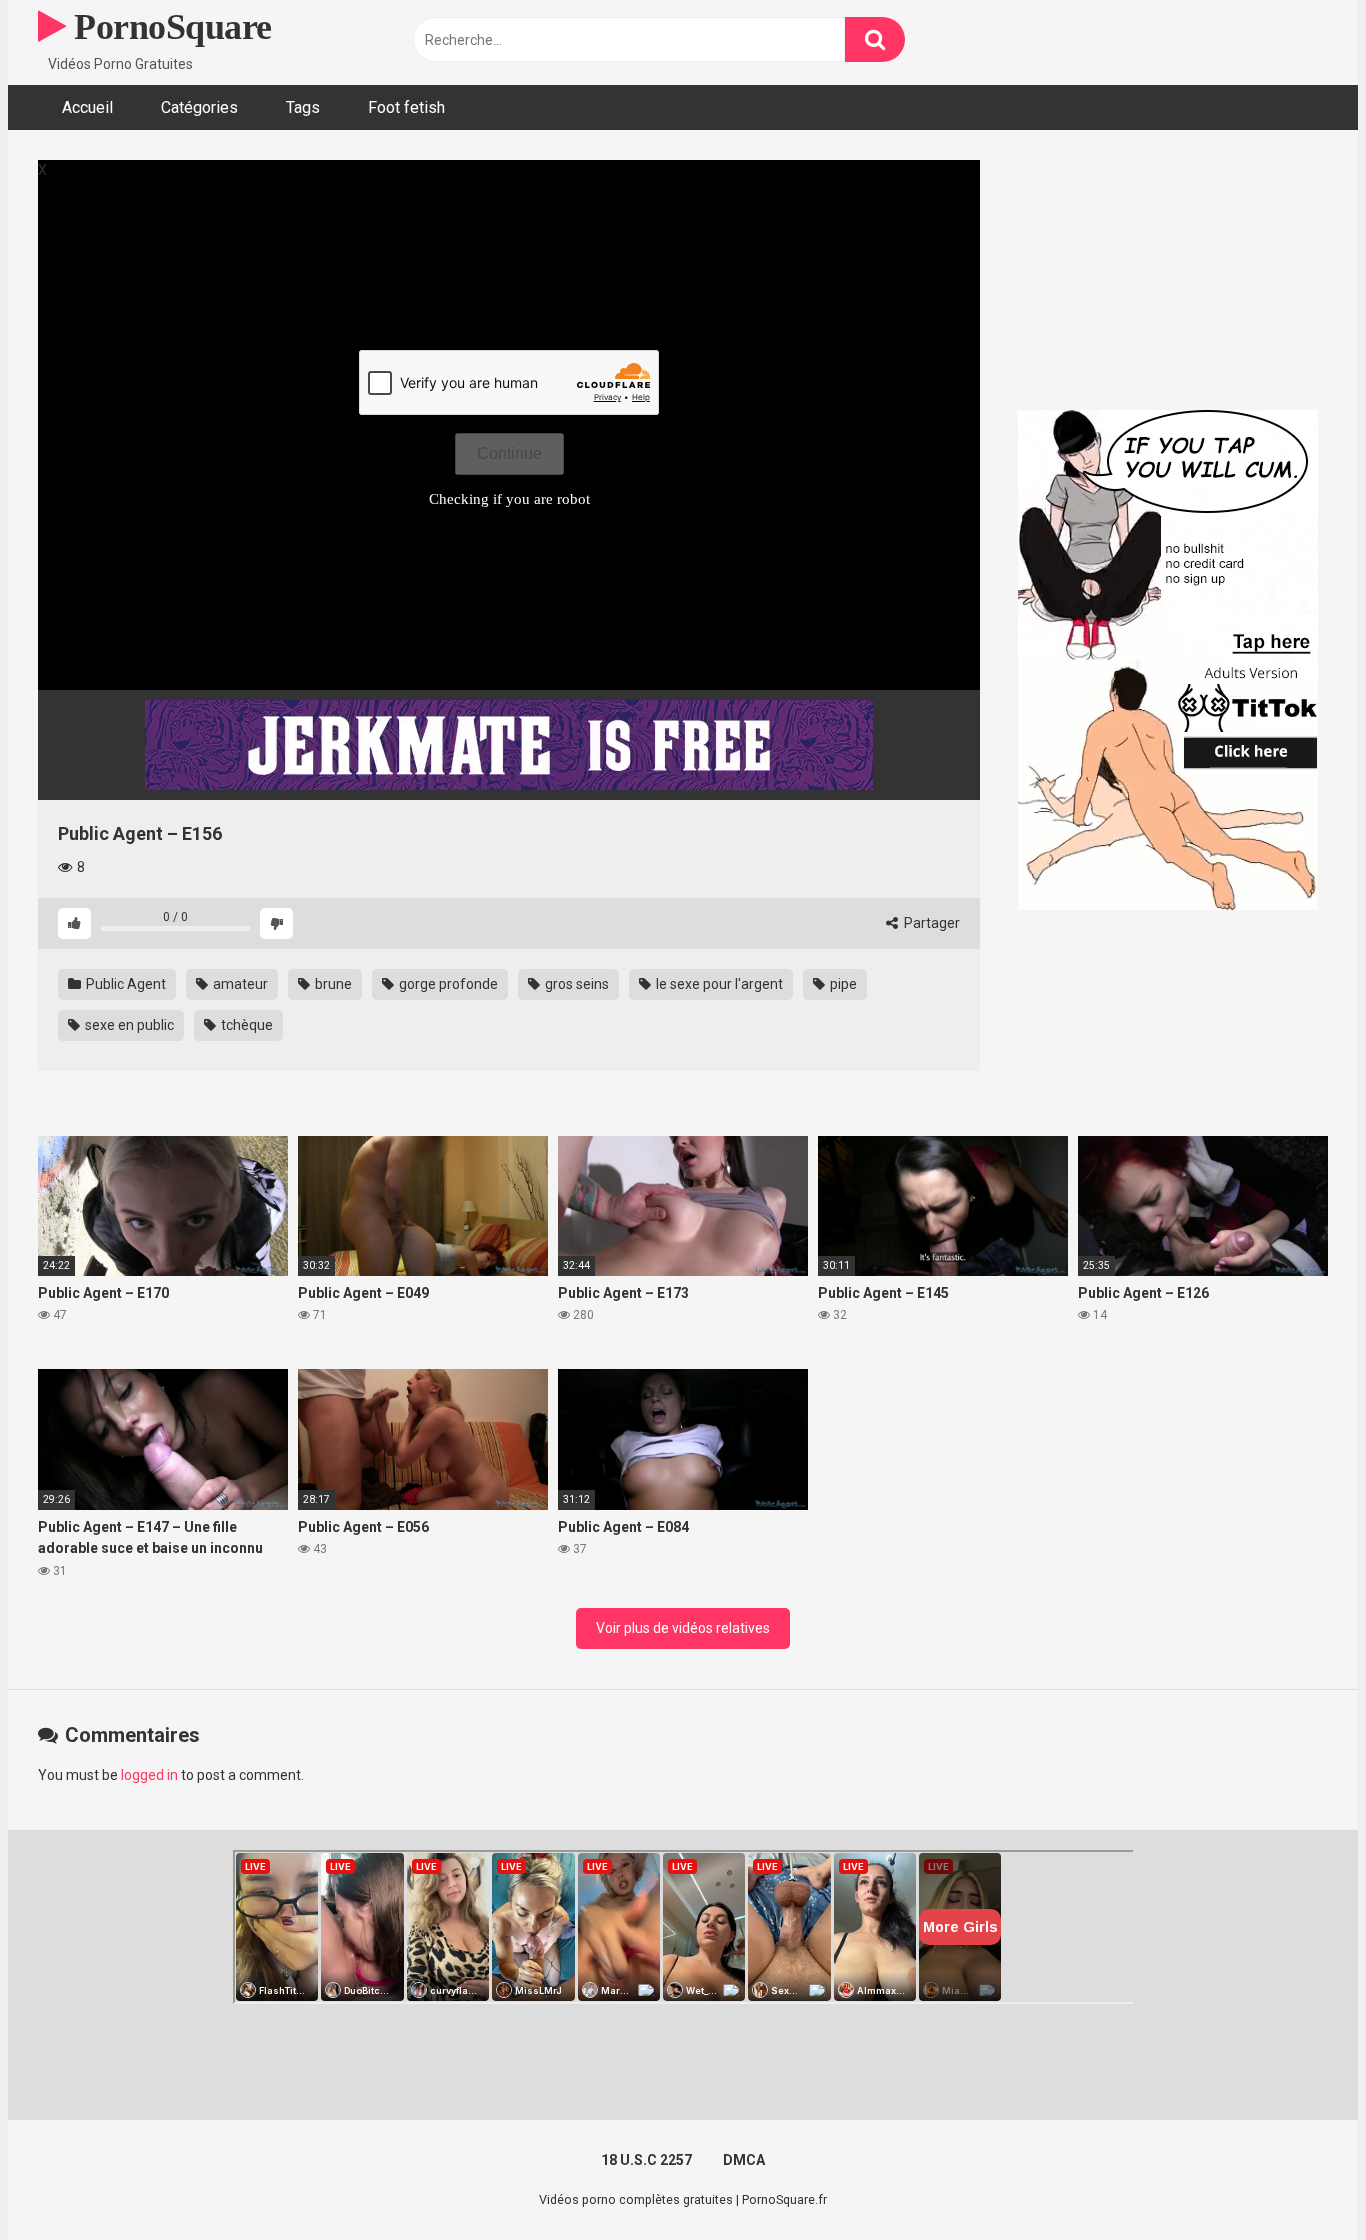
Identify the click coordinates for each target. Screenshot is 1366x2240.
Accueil (87, 107)
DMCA (744, 2160)
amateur (239, 984)
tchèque (245, 1025)
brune (332, 984)
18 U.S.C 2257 (646, 2160)
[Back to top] (1299, 2179)
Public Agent (124, 984)
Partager (930, 923)
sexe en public (128, 1025)
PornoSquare (169, 27)
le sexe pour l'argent (718, 984)
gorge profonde (447, 984)
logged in (149, 1775)
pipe (842, 984)
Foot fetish (406, 107)
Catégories (199, 107)
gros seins (575, 984)
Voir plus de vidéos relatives (683, 1628)
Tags (303, 107)
